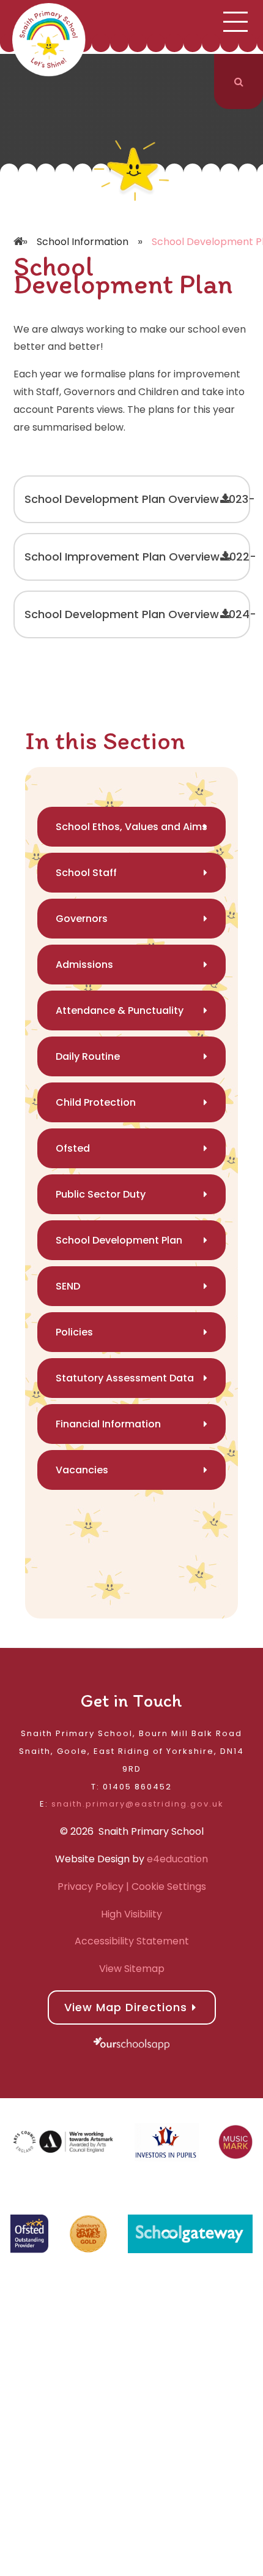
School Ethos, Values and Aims (131, 827)
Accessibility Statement (132, 1941)
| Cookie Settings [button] (165, 1887)
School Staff (86, 873)
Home (20, 224)
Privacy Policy (91, 1887)
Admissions (84, 965)
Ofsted (73, 1148)
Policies (74, 1332)
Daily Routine (88, 1056)
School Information (83, 242)
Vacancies (82, 1470)
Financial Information (108, 1424)
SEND (68, 1286)
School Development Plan (119, 1240)
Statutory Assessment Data (125, 1378)
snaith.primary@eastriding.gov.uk (138, 1804)
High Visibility (131, 1914)
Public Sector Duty (101, 1194)
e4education (177, 1859)
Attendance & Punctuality (120, 1010)
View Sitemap (132, 1969)
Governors (82, 919)
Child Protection (96, 1102)
